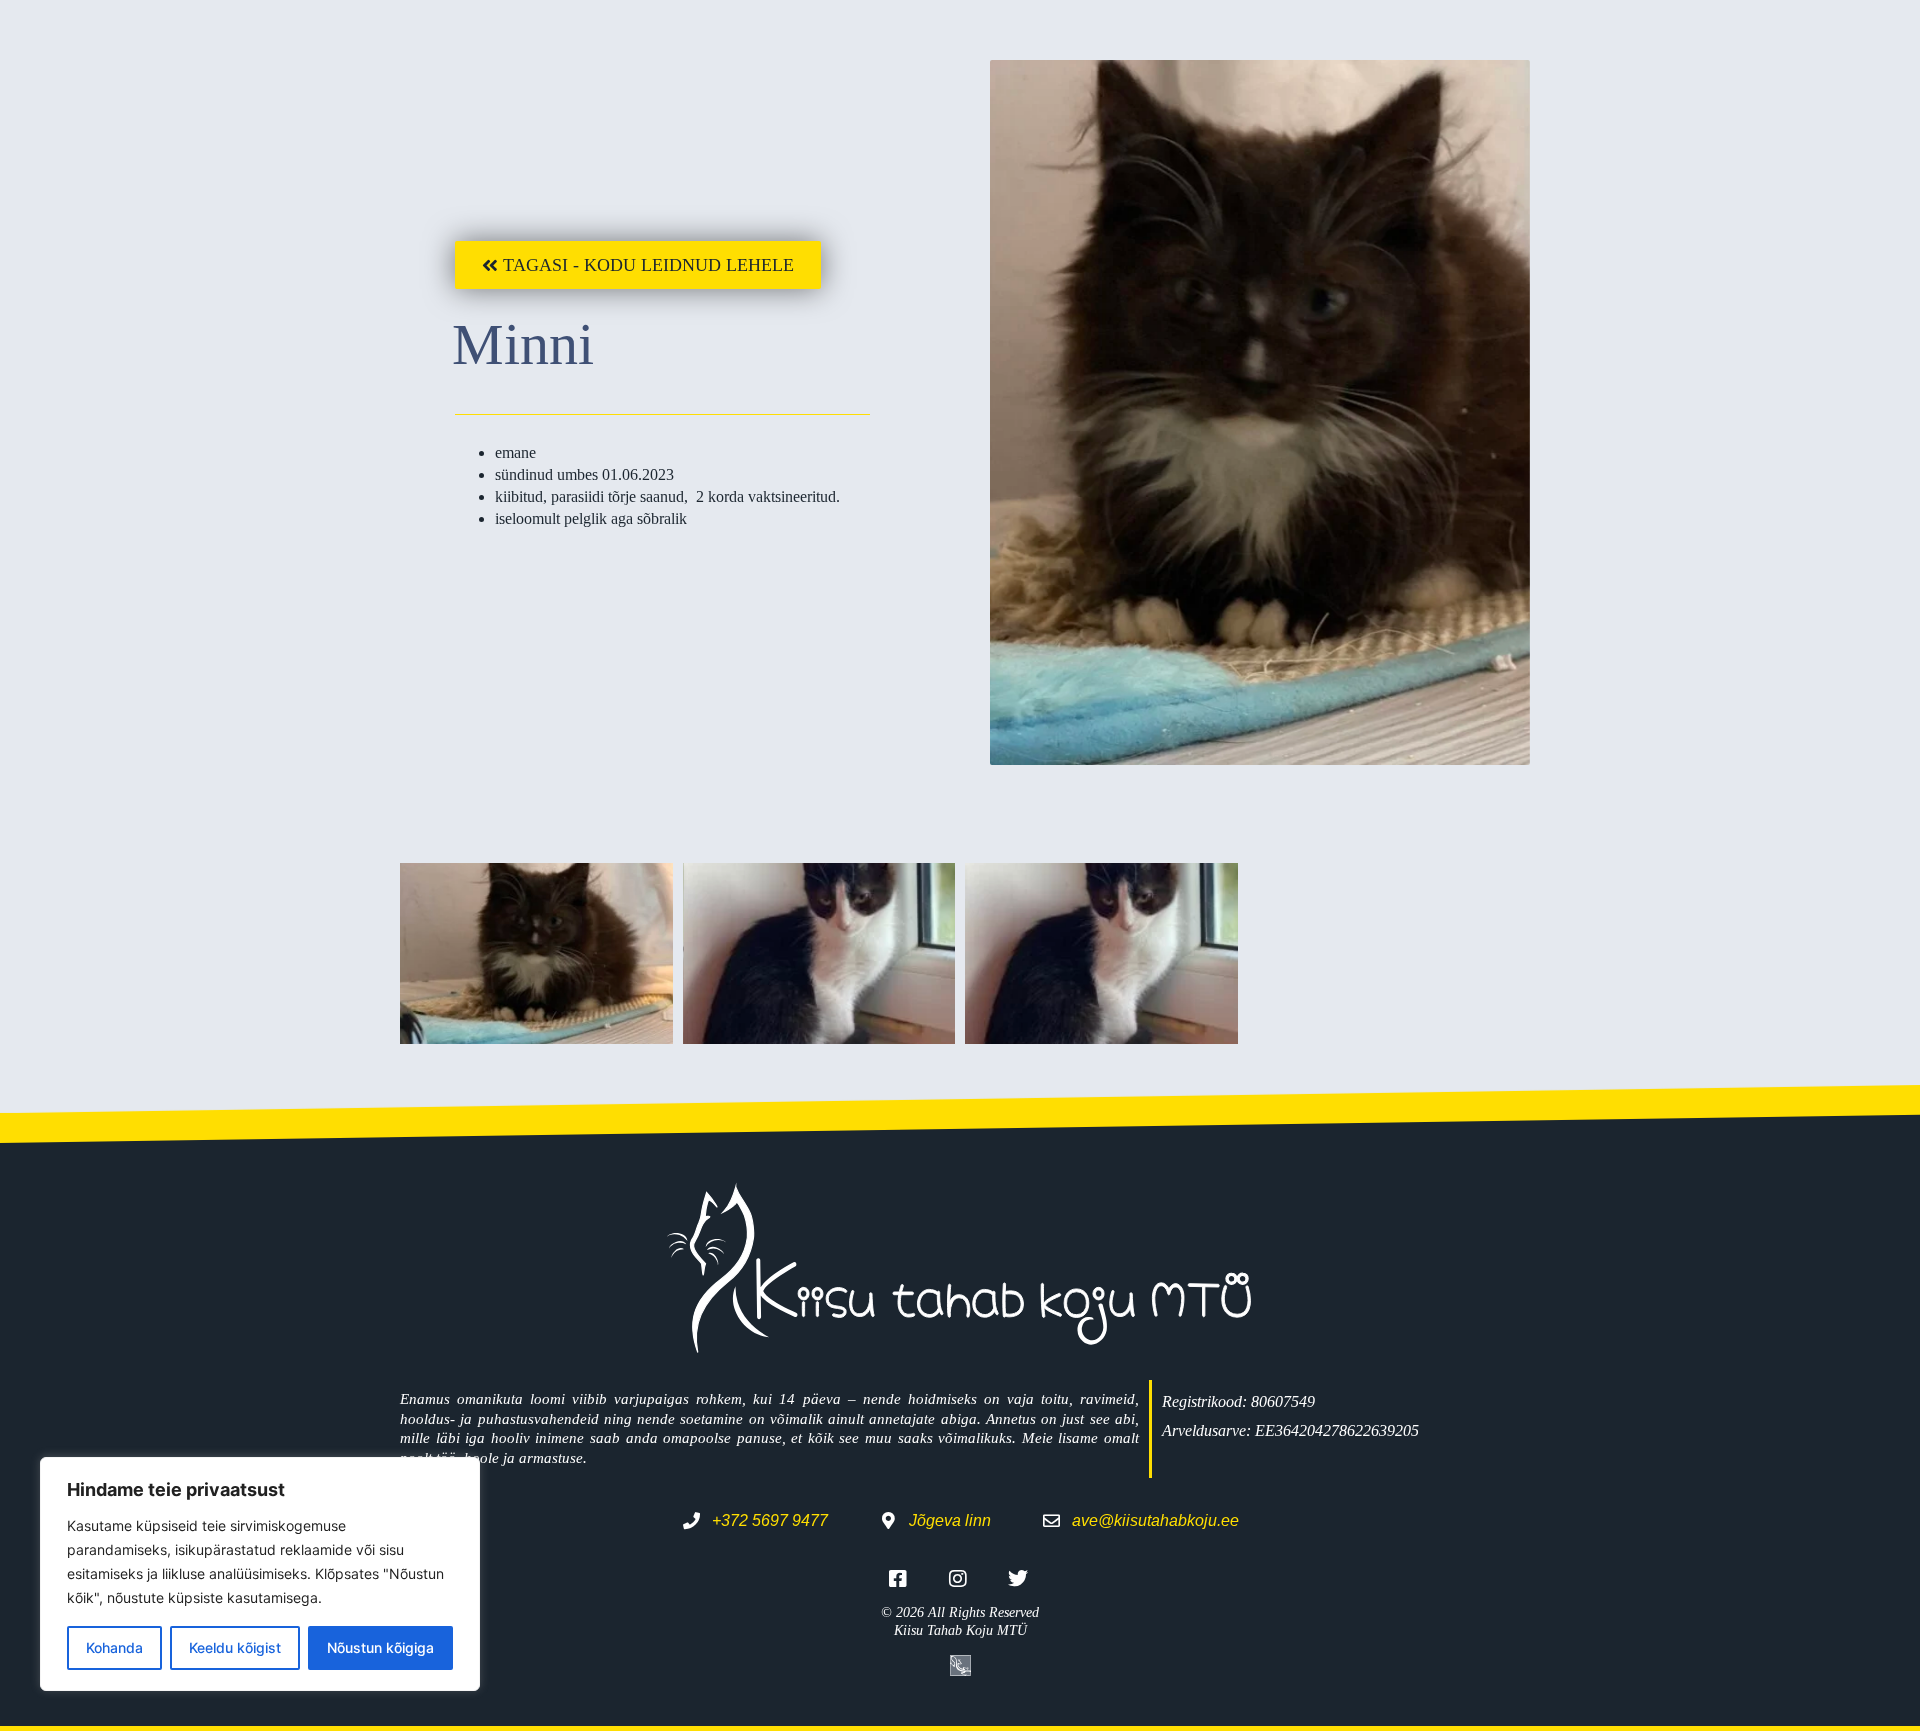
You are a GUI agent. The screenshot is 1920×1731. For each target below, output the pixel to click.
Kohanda (114, 1647)
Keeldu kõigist (235, 1647)
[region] (260, 1574)
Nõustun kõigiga (380, 1647)
